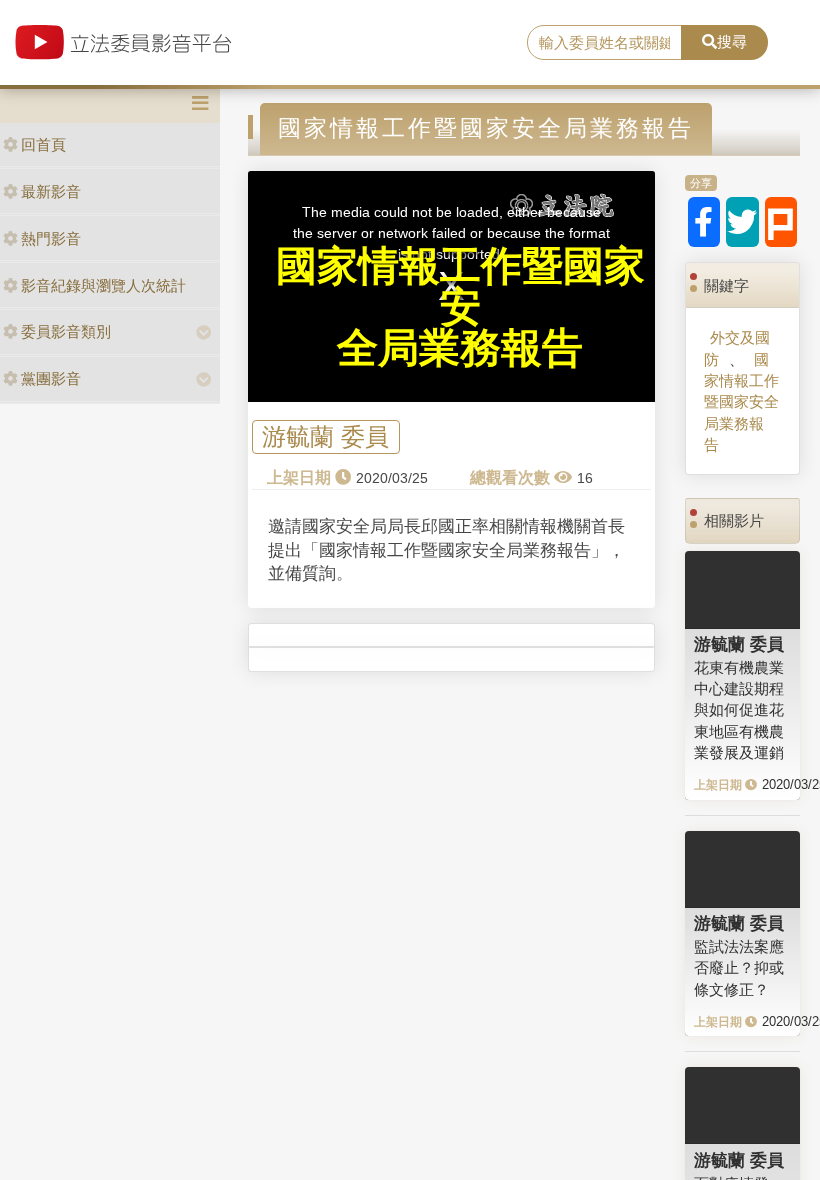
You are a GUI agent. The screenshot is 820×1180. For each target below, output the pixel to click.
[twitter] (742, 222)
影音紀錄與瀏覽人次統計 (103, 285)
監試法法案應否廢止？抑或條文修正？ (739, 968)
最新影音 (51, 191)
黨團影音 (51, 378)
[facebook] (704, 222)
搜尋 (732, 41)
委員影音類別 (66, 331)
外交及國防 (737, 348)
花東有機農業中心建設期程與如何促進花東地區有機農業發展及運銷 (739, 710)
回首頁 (43, 144)
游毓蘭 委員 (325, 437)
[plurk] (781, 222)
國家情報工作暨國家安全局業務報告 (741, 402)
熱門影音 (51, 238)
